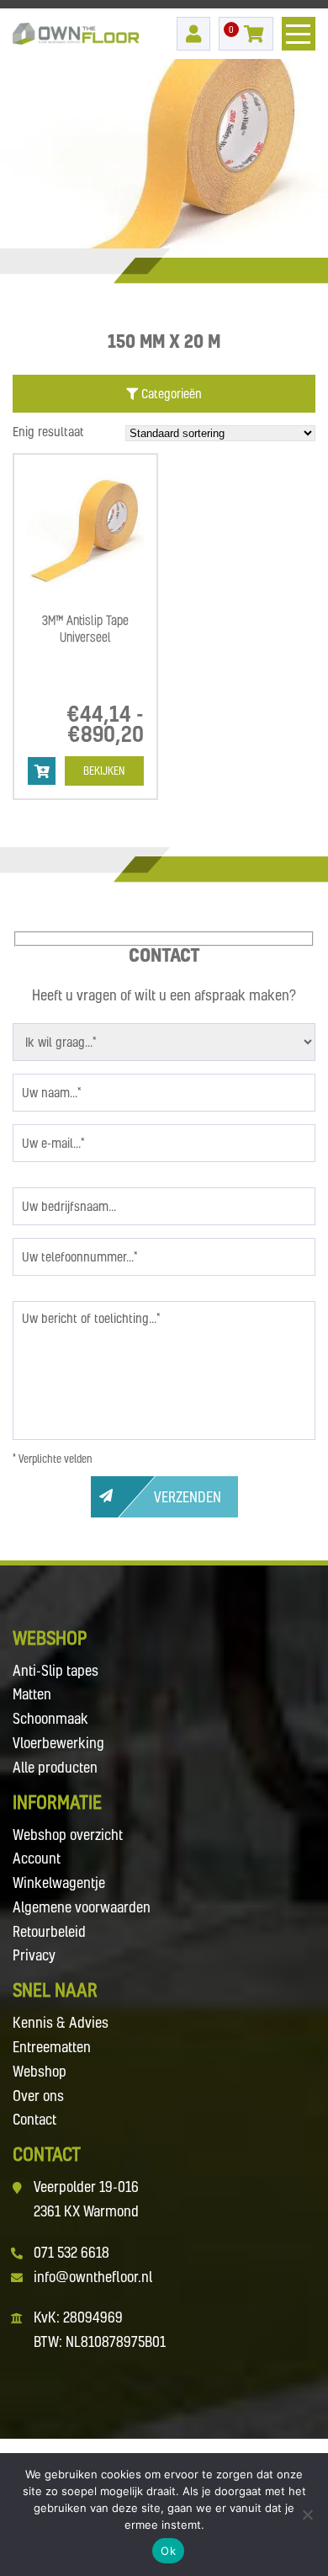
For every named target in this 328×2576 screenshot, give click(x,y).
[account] (193, 34)
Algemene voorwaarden (82, 1907)
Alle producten (55, 1767)
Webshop (40, 2071)
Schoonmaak (50, 1718)
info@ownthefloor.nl (93, 2277)
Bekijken (104, 771)
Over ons (38, 2096)
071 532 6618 (71, 2252)
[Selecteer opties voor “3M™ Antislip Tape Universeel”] (42, 771)
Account (37, 1858)
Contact (34, 2119)
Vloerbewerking (58, 1743)
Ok (168, 2551)
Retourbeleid (49, 1931)
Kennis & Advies (61, 2022)
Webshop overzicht (68, 1835)
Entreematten (52, 2047)
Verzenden (188, 1497)
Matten (32, 1694)
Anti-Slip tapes (56, 1670)
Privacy (34, 1955)
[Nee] (307, 2515)
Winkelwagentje (59, 1883)
